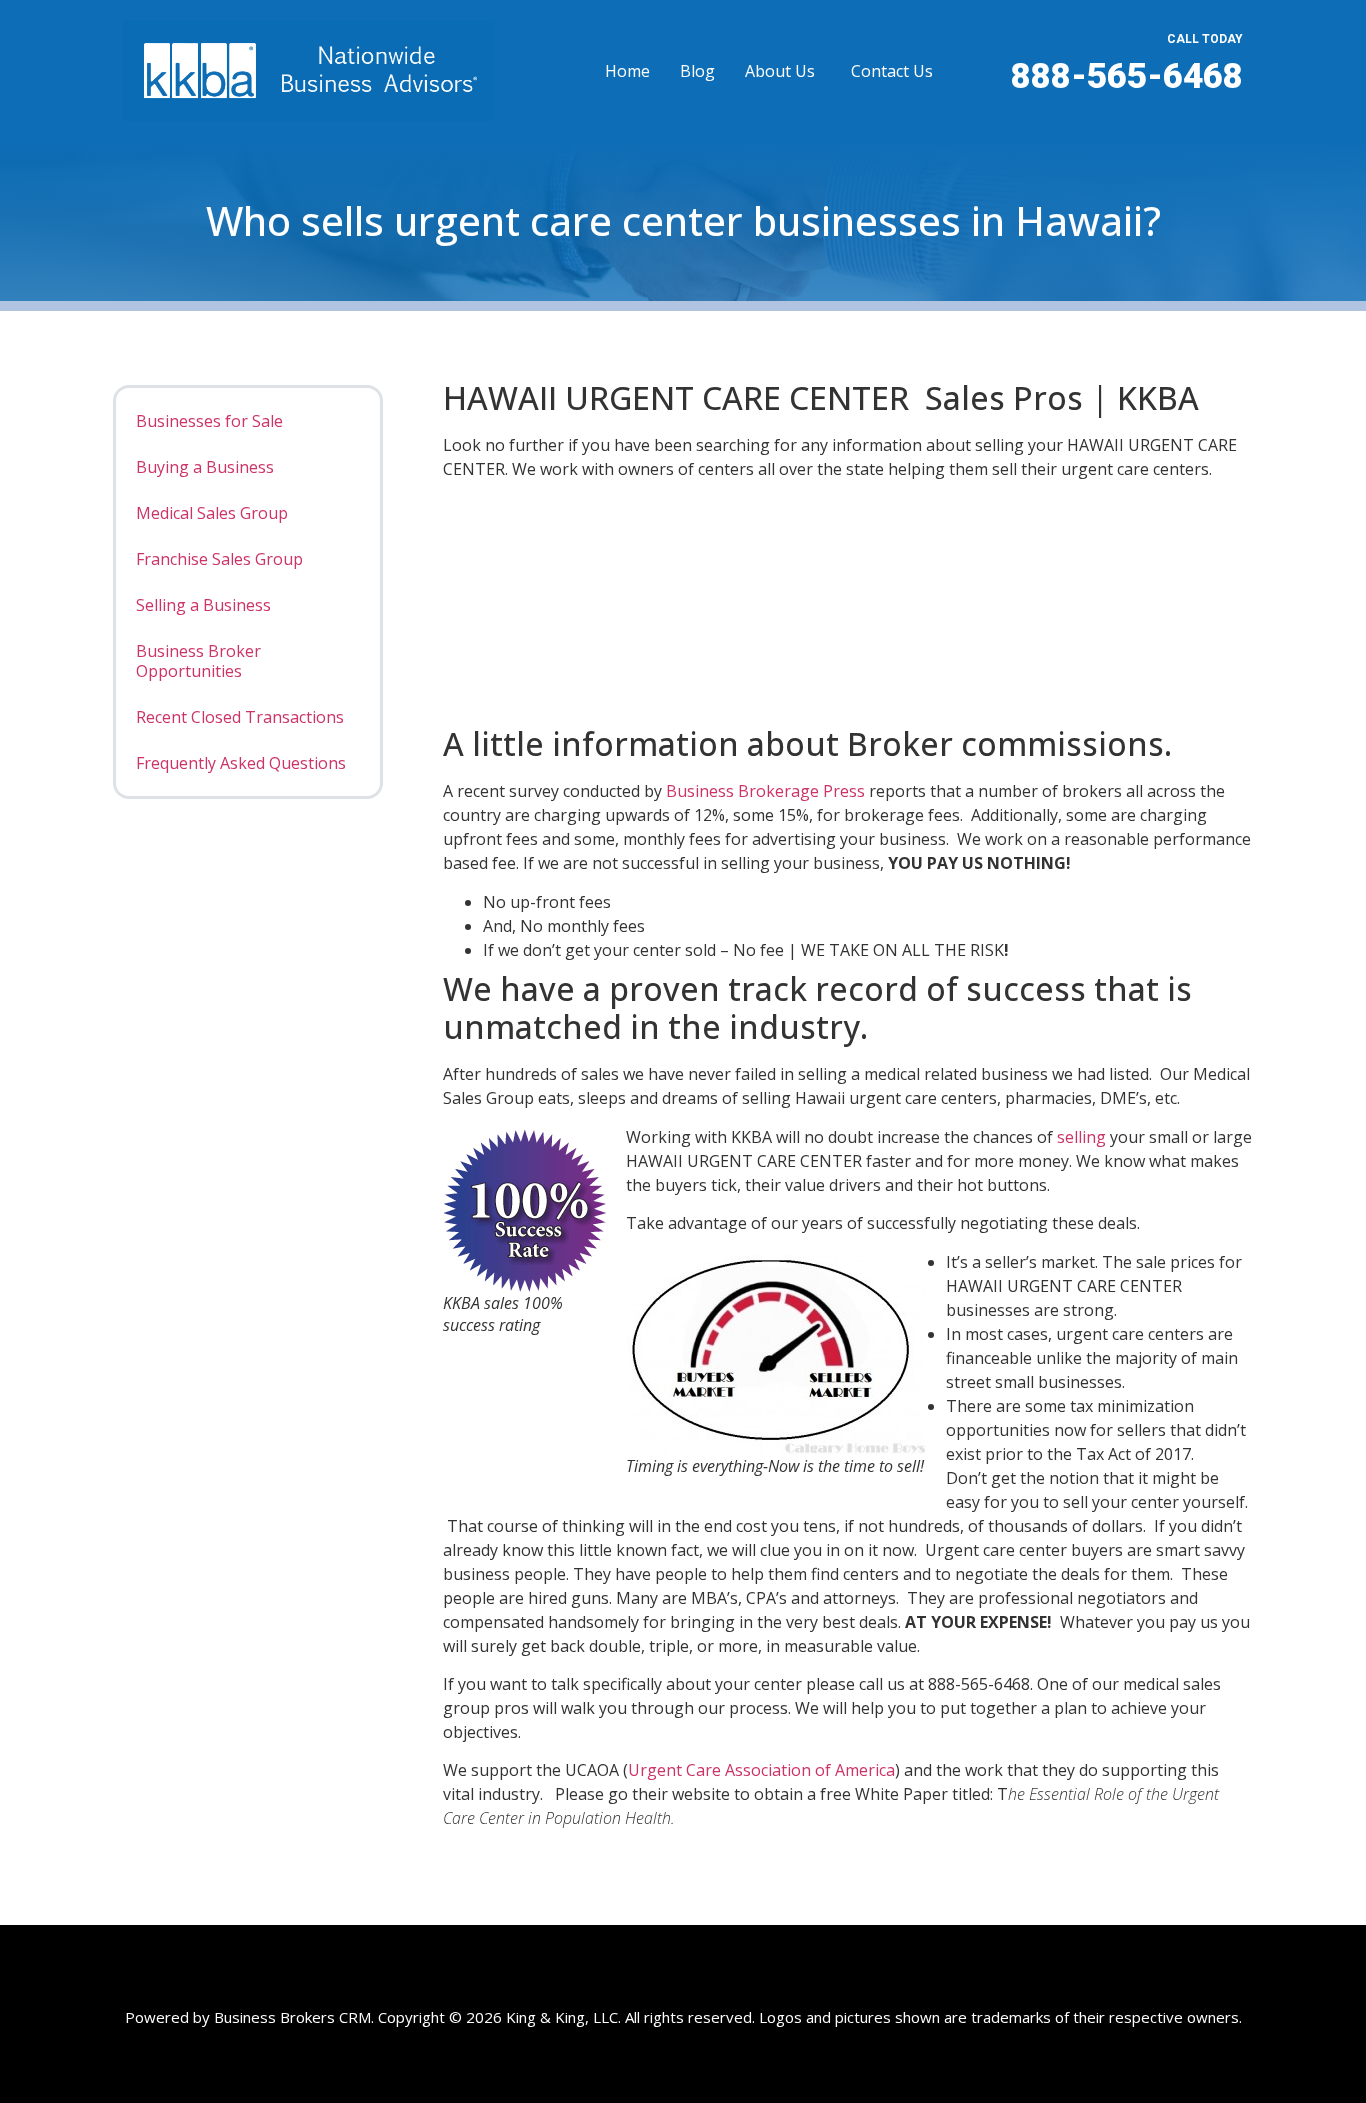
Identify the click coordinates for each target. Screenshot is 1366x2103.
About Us (780, 71)
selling (1081, 1137)
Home (627, 71)
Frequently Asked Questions (241, 763)
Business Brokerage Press (765, 791)
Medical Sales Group (212, 513)
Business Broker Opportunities (198, 661)
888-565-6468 (1127, 76)
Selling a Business (203, 605)
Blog (697, 71)
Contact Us (892, 71)
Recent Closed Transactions (240, 717)
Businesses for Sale (209, 421)
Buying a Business (205, 467)
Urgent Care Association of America (761, 1770)
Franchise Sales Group (219, 559)
